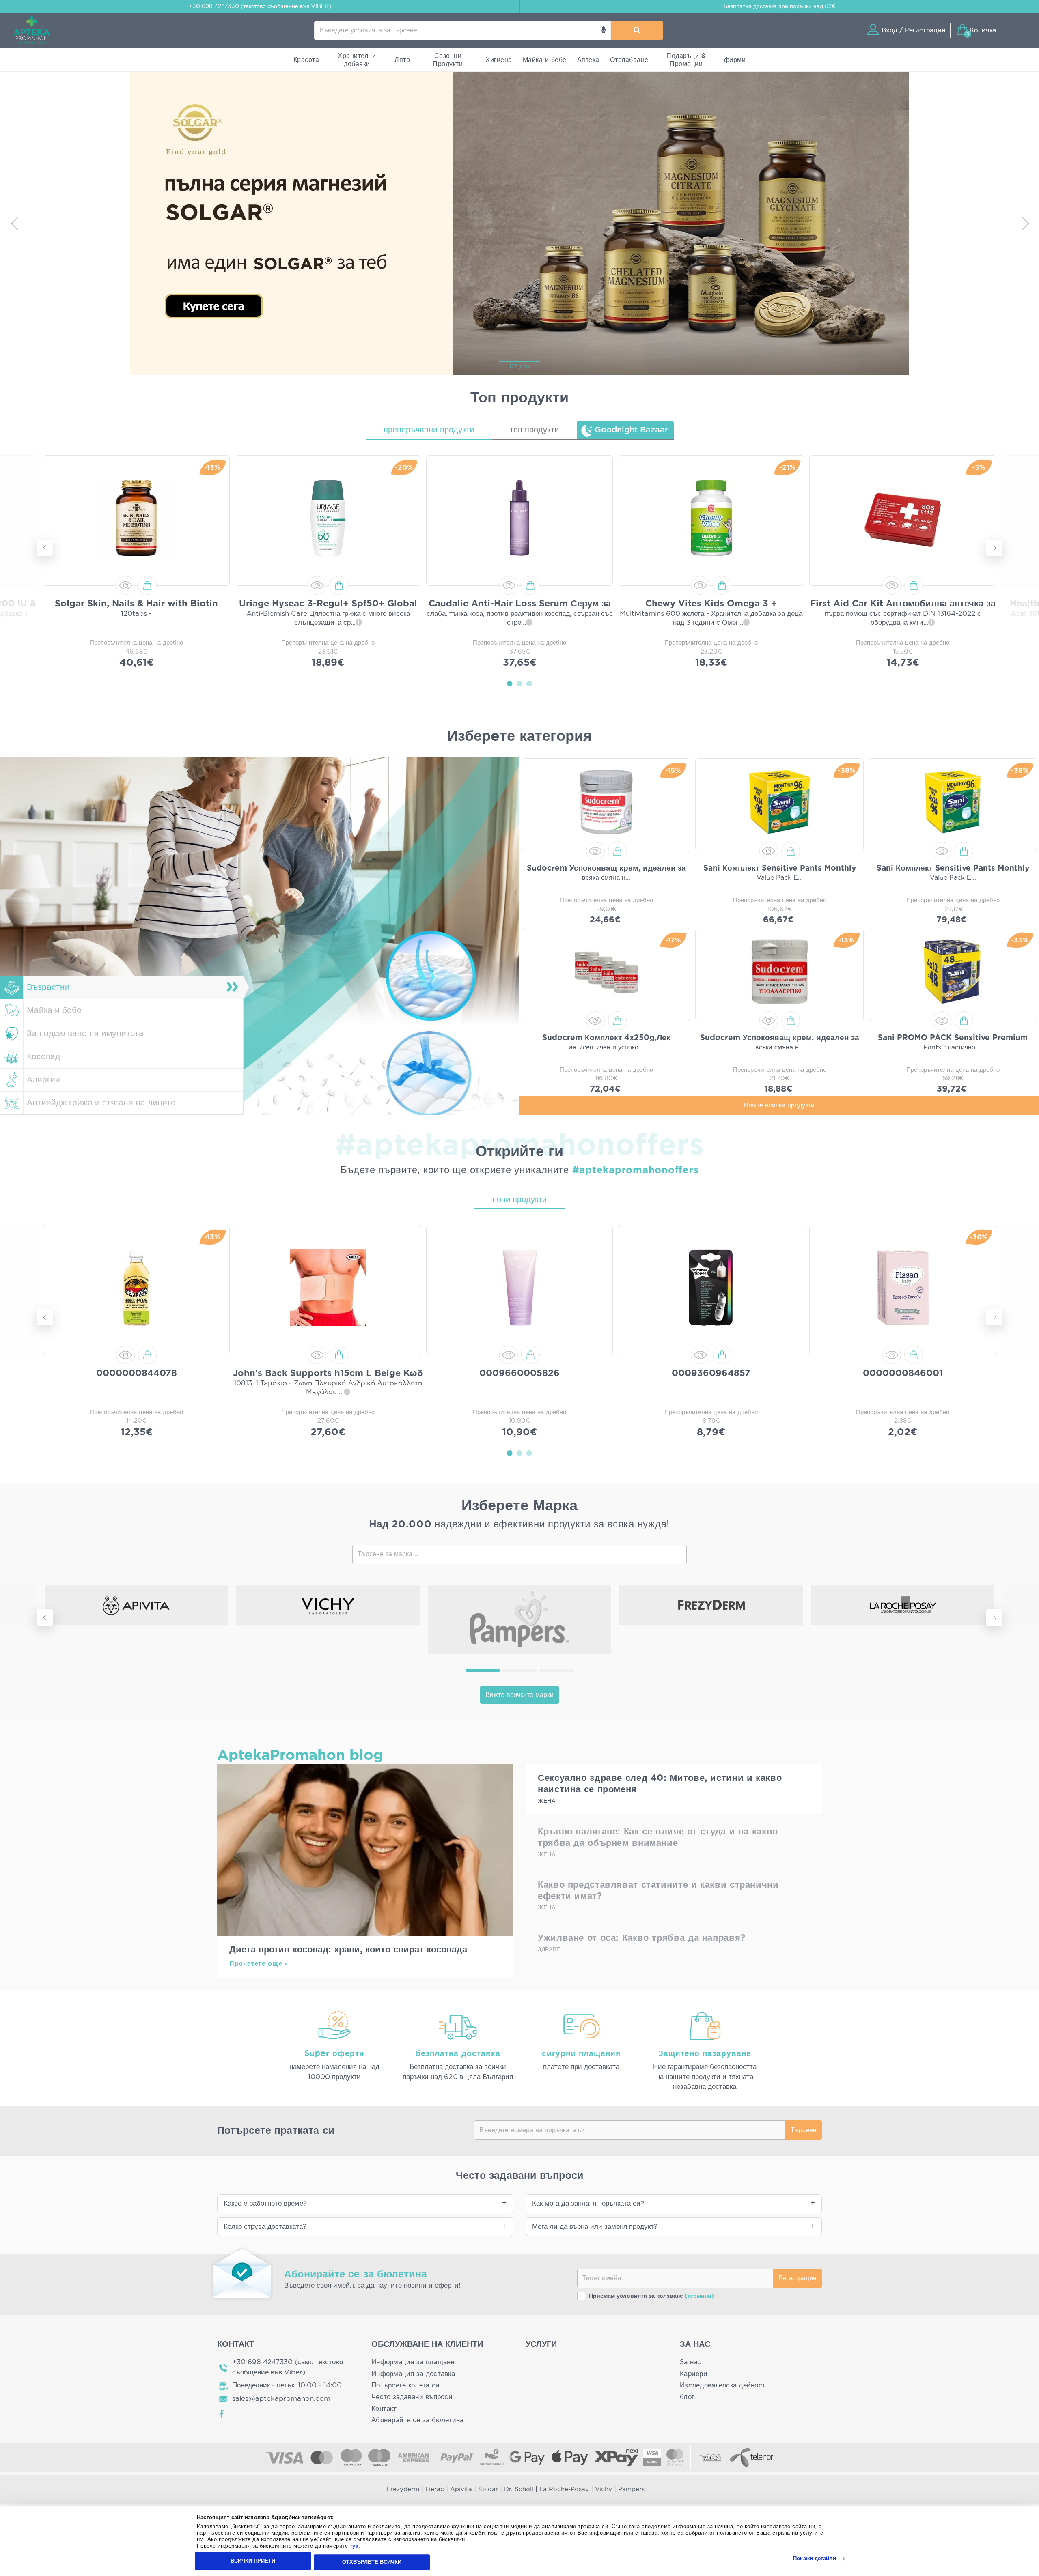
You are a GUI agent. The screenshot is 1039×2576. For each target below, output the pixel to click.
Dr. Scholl (519, 2489)
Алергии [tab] (43, 1080)
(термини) (699, 2296)
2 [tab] (519, 683)
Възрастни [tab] (48, 987)
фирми (735, 60)
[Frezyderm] (711, 1605)
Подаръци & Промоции (686, 60)
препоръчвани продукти (429, 430)
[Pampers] (519, 1619)
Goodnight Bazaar (631, 430)
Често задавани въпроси (412, 2397)
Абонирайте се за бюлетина (418, 2420)
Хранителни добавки (357, 60)
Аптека (588, 60)
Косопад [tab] (43, 1057)
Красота (306, 60)
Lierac (435, 2489)
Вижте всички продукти (779, 1105)
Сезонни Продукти (448, 60)
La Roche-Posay (564, 2489)
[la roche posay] (903, 1605)
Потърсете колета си (405, 2385)
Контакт (384, 2409)
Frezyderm (403, 2489)
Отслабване (629, 60)
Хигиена (499, 60)
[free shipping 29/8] (567, 223)
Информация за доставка (413, 2374)
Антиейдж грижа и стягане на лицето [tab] (101, 1103)
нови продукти (519, 1200)
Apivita (461, 2489)
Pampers (631, 2489)
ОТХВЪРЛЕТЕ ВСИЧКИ (372, 2562)
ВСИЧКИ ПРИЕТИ (253, 2561)
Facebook (222, 2414)
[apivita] (136, 1605)
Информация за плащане (413, 2362)
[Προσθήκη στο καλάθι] (147, 585)
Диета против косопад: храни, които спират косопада (348, 1950)
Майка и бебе (545, 60)
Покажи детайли (814, 2559)
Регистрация (798, 2278)
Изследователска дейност (723, 2385)
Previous (14, 223)
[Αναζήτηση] (637, 30)
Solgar (488, 2489)
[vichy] (328, 1605)
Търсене (804, 2130)
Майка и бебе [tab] (54, 1010)
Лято (402, 60)
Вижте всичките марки (519, 1695)
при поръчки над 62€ (780, 6)
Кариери (694, 2374)
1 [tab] (510, 683)
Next (1025, 223)
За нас (691, 2362)
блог (687, 2397)
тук (354, 2546)
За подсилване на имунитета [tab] (85, 1033)
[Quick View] (125, 585)
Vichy (604, 2489)
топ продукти (534, 430)
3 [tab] (529, 683)
